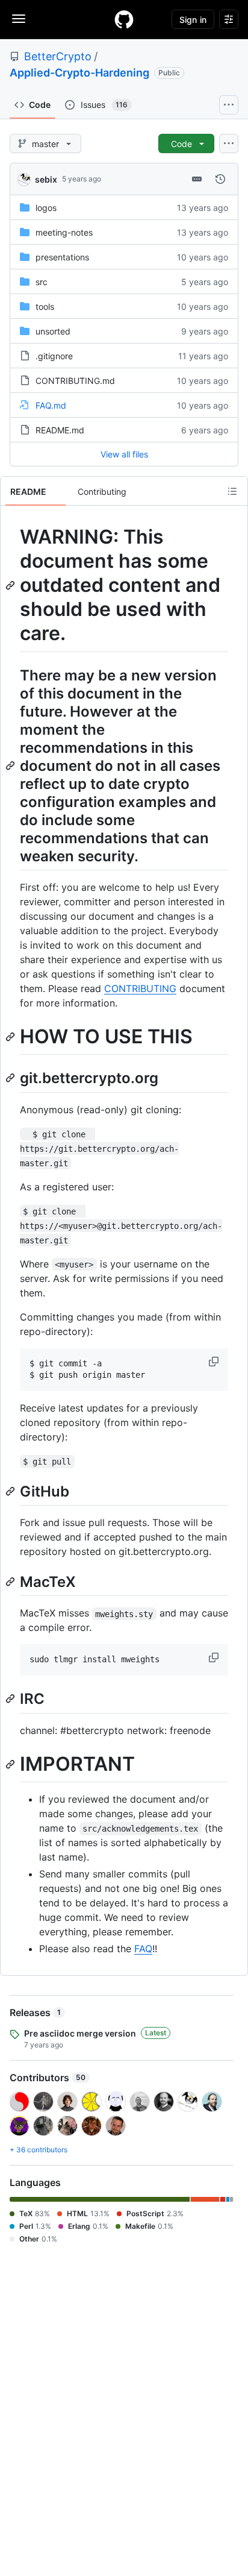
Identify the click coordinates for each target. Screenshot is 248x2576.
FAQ (143, 1949)
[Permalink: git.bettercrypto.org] (11, 1078)
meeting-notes (64, 232)
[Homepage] (124, 19)
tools (45, 306)
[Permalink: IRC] (11, 1699)
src (42, 282)
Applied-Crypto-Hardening (79, 73)
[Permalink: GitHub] (11, 1491)
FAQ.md (51, 405)
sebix (46, 179)
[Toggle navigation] (19, 19)
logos (46, 208)
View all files (124, 454)
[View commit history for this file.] (220, 179)
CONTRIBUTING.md (75, 381)
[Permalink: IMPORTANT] (11, 1764)
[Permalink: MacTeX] (11, 1582)
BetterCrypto (58, 56)
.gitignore (54, 356)
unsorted (53, 331)
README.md (60, 430)
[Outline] (232, 491)
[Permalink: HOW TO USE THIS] (11, 1037)
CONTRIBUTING (140, 988)
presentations (62, 257)
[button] (215, 1362)
